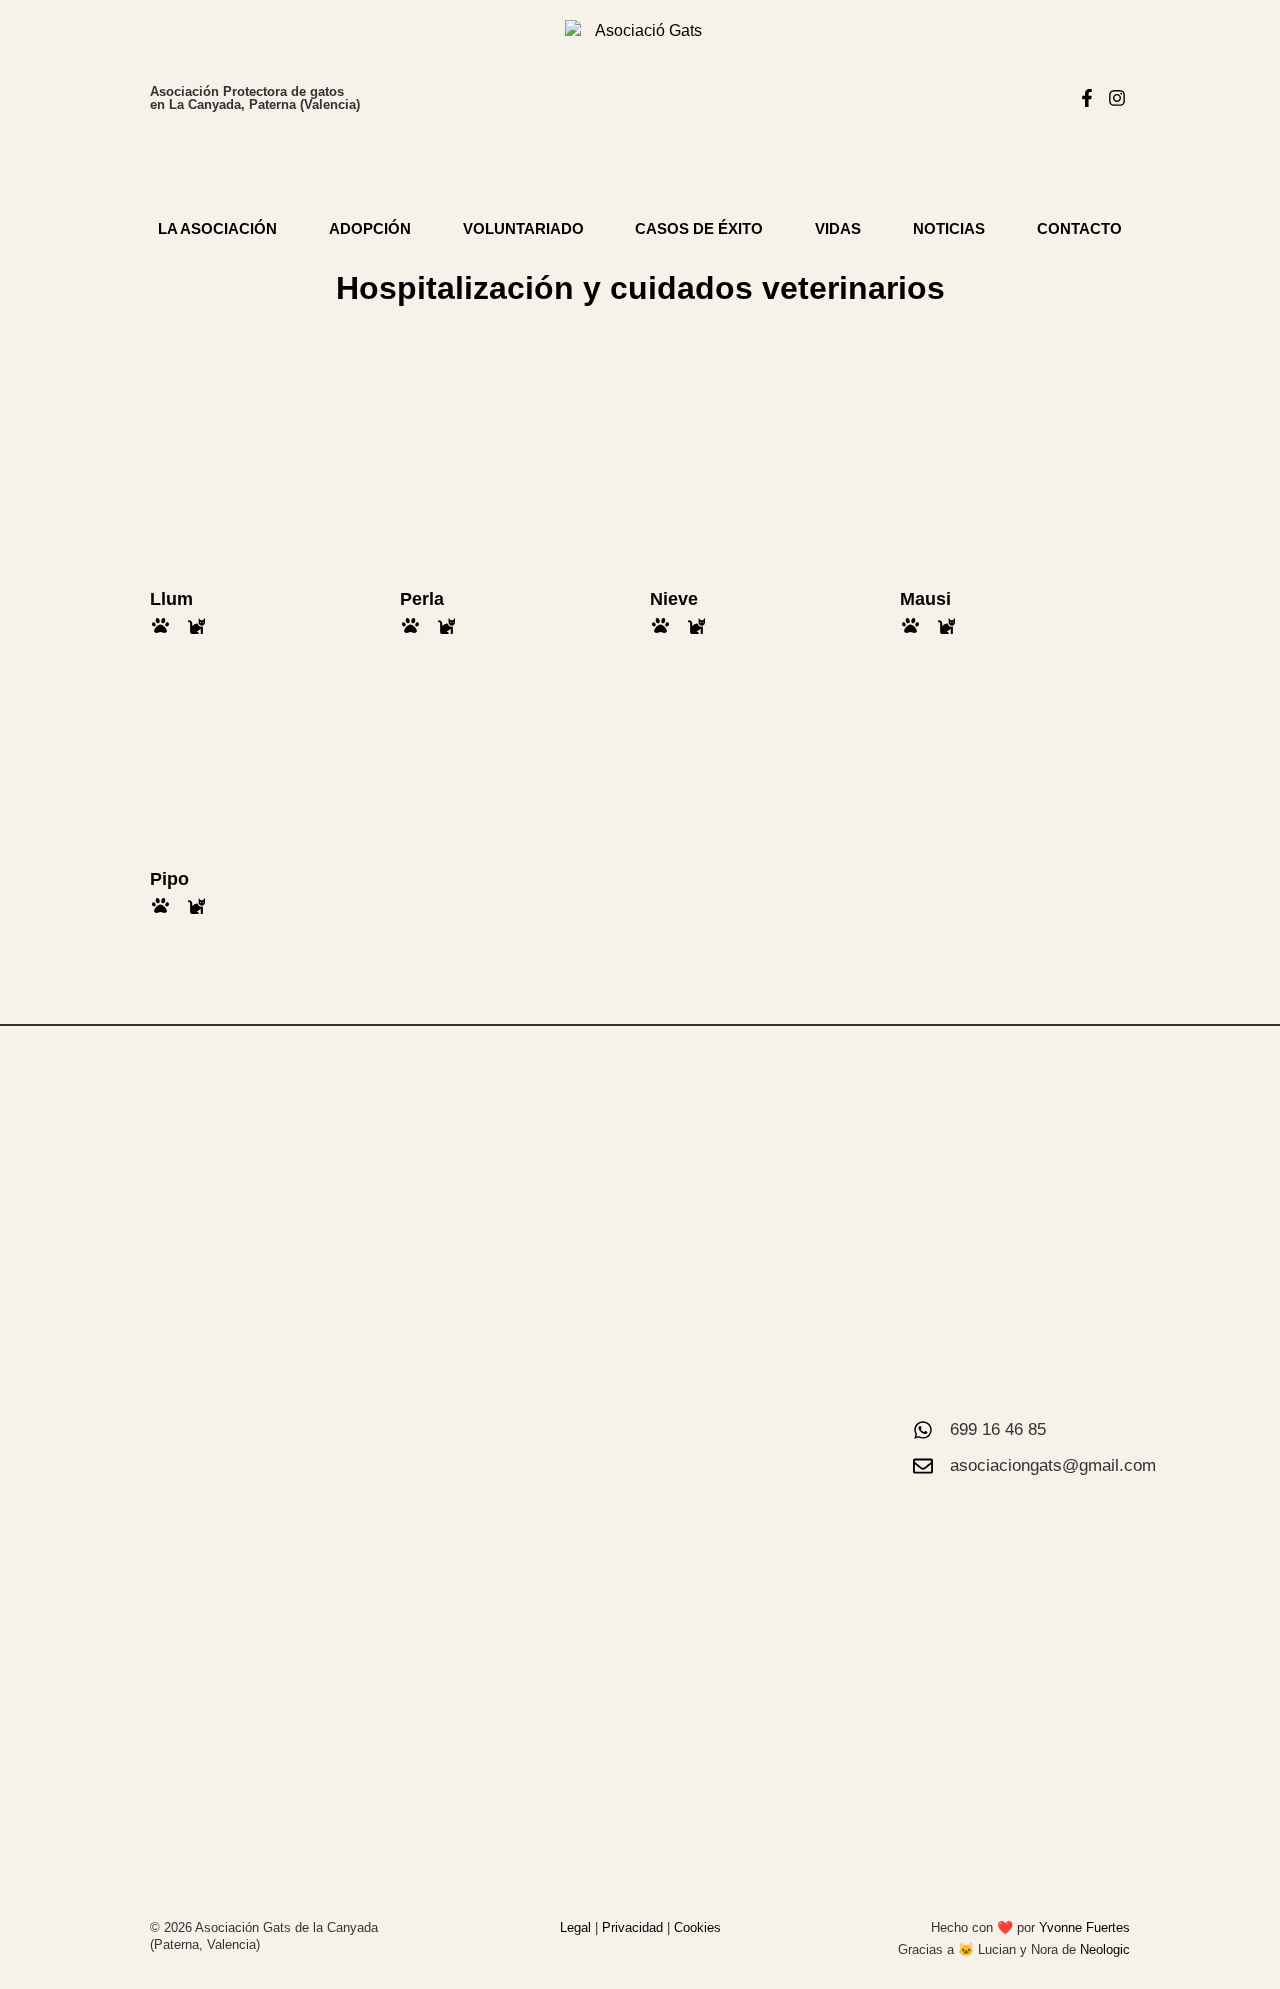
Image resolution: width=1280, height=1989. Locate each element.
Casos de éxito (699, 228)
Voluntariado (523, 228)
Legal (575, 1927)
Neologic (1105, 1949)
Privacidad (632, 1927)
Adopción (370, 228)
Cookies (697, 1927)
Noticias (949, 228)
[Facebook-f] (1087, 98)
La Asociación (217, 228)
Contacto (1079, 228)
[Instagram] (1117, 98)
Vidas (838, 228)
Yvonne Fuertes (1084, 1927)
